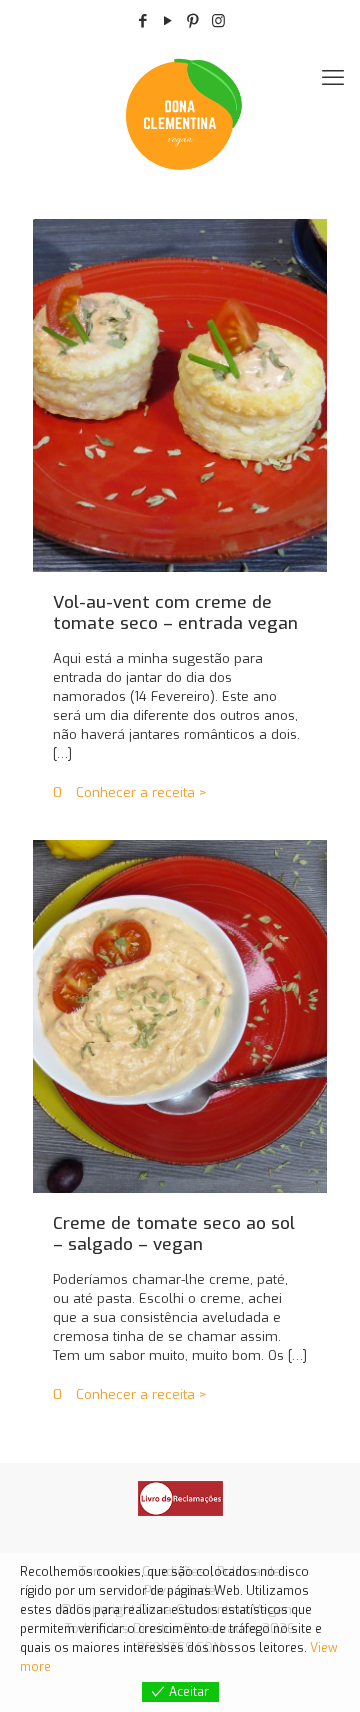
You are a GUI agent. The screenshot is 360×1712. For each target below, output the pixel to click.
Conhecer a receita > (141, 792)
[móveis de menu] (333, 78)
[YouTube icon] (168, 21)
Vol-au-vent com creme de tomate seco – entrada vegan (175, 613)
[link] (180, 1498)
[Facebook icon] (143, 21)
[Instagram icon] (218, 21)
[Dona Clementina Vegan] (180, 113)
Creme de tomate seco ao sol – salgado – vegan (174, 1234)
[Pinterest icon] (193, 21)
